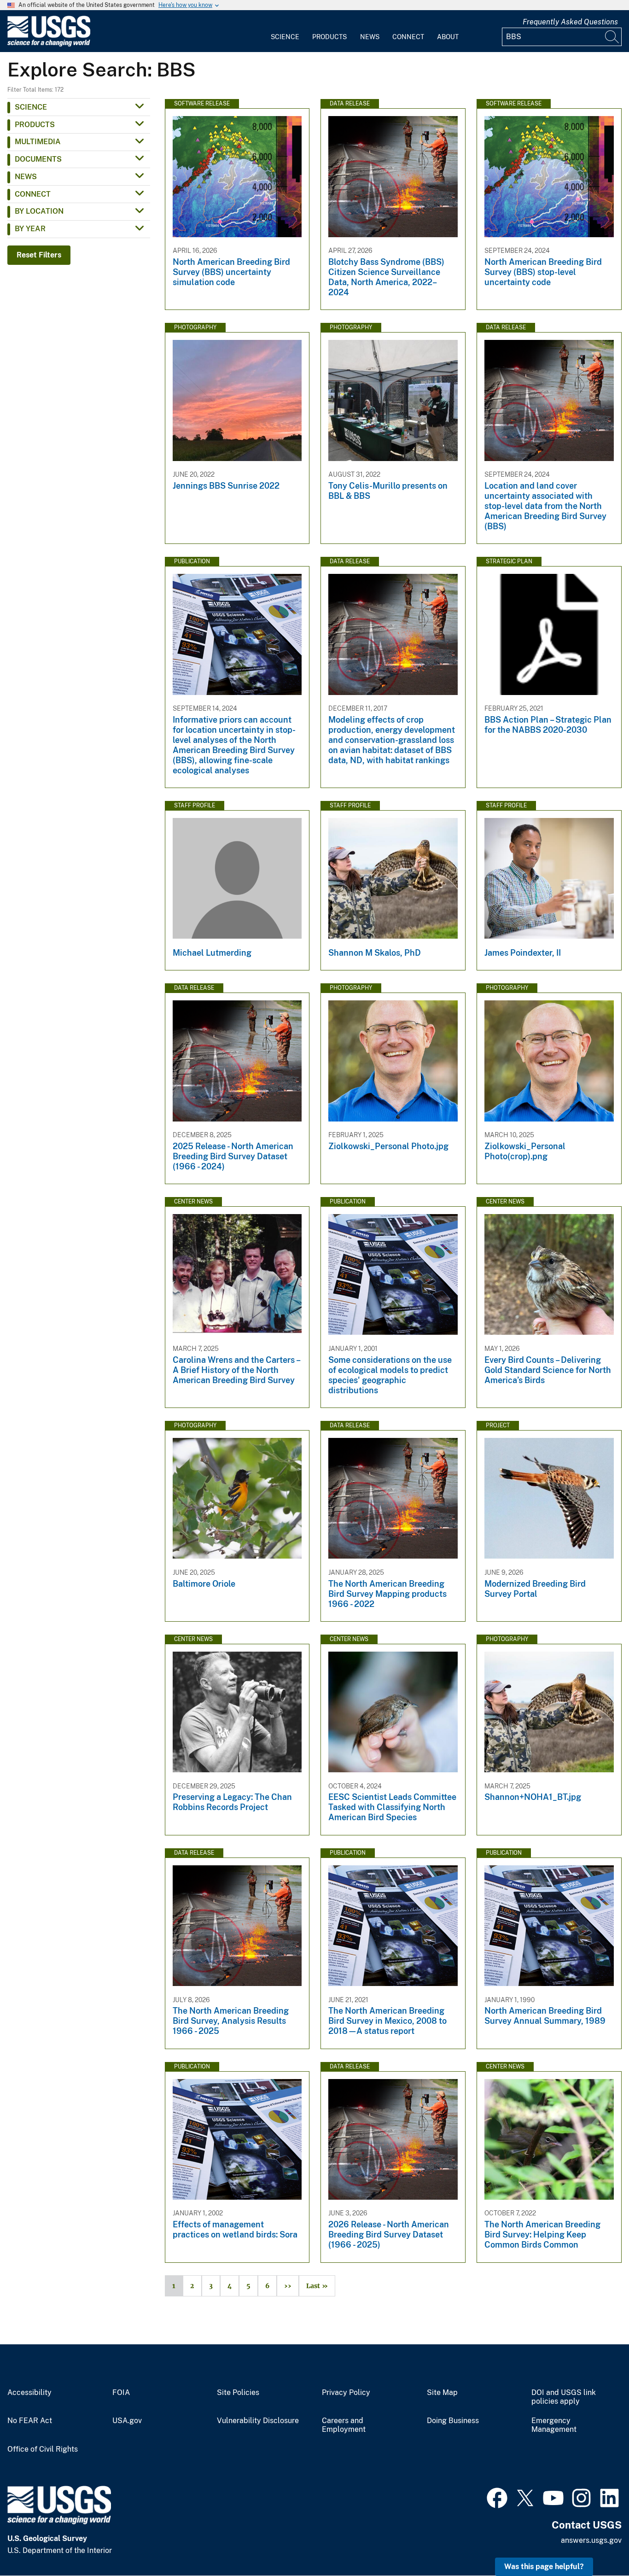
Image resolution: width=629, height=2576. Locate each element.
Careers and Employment (344, 2425)
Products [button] (35, 125)
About (448, 37)
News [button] (26, 177)
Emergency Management (554, 2425)
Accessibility (29, 2393)
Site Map (442, 2393)
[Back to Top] (596, 2543)
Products (329, 37)
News (370, 37)
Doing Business (453, 2421)
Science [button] (31, 107)
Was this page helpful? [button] (544, 2567)
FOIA (121, 2393)
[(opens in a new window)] (497, 2497)
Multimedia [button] (38, 142)
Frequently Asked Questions (570, 22)
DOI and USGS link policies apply (564, 2397)
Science (285, 37)
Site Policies (238, 2393)
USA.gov (127, 2421)
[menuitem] (285, 31)
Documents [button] (38, 159)
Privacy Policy (346, 2393)
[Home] (49, 44)
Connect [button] (33, 194)
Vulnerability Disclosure (258, 2421)
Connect (408, 37)
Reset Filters (39, 255)
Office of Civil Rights (43, 2449)
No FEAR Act (30, 2421)
